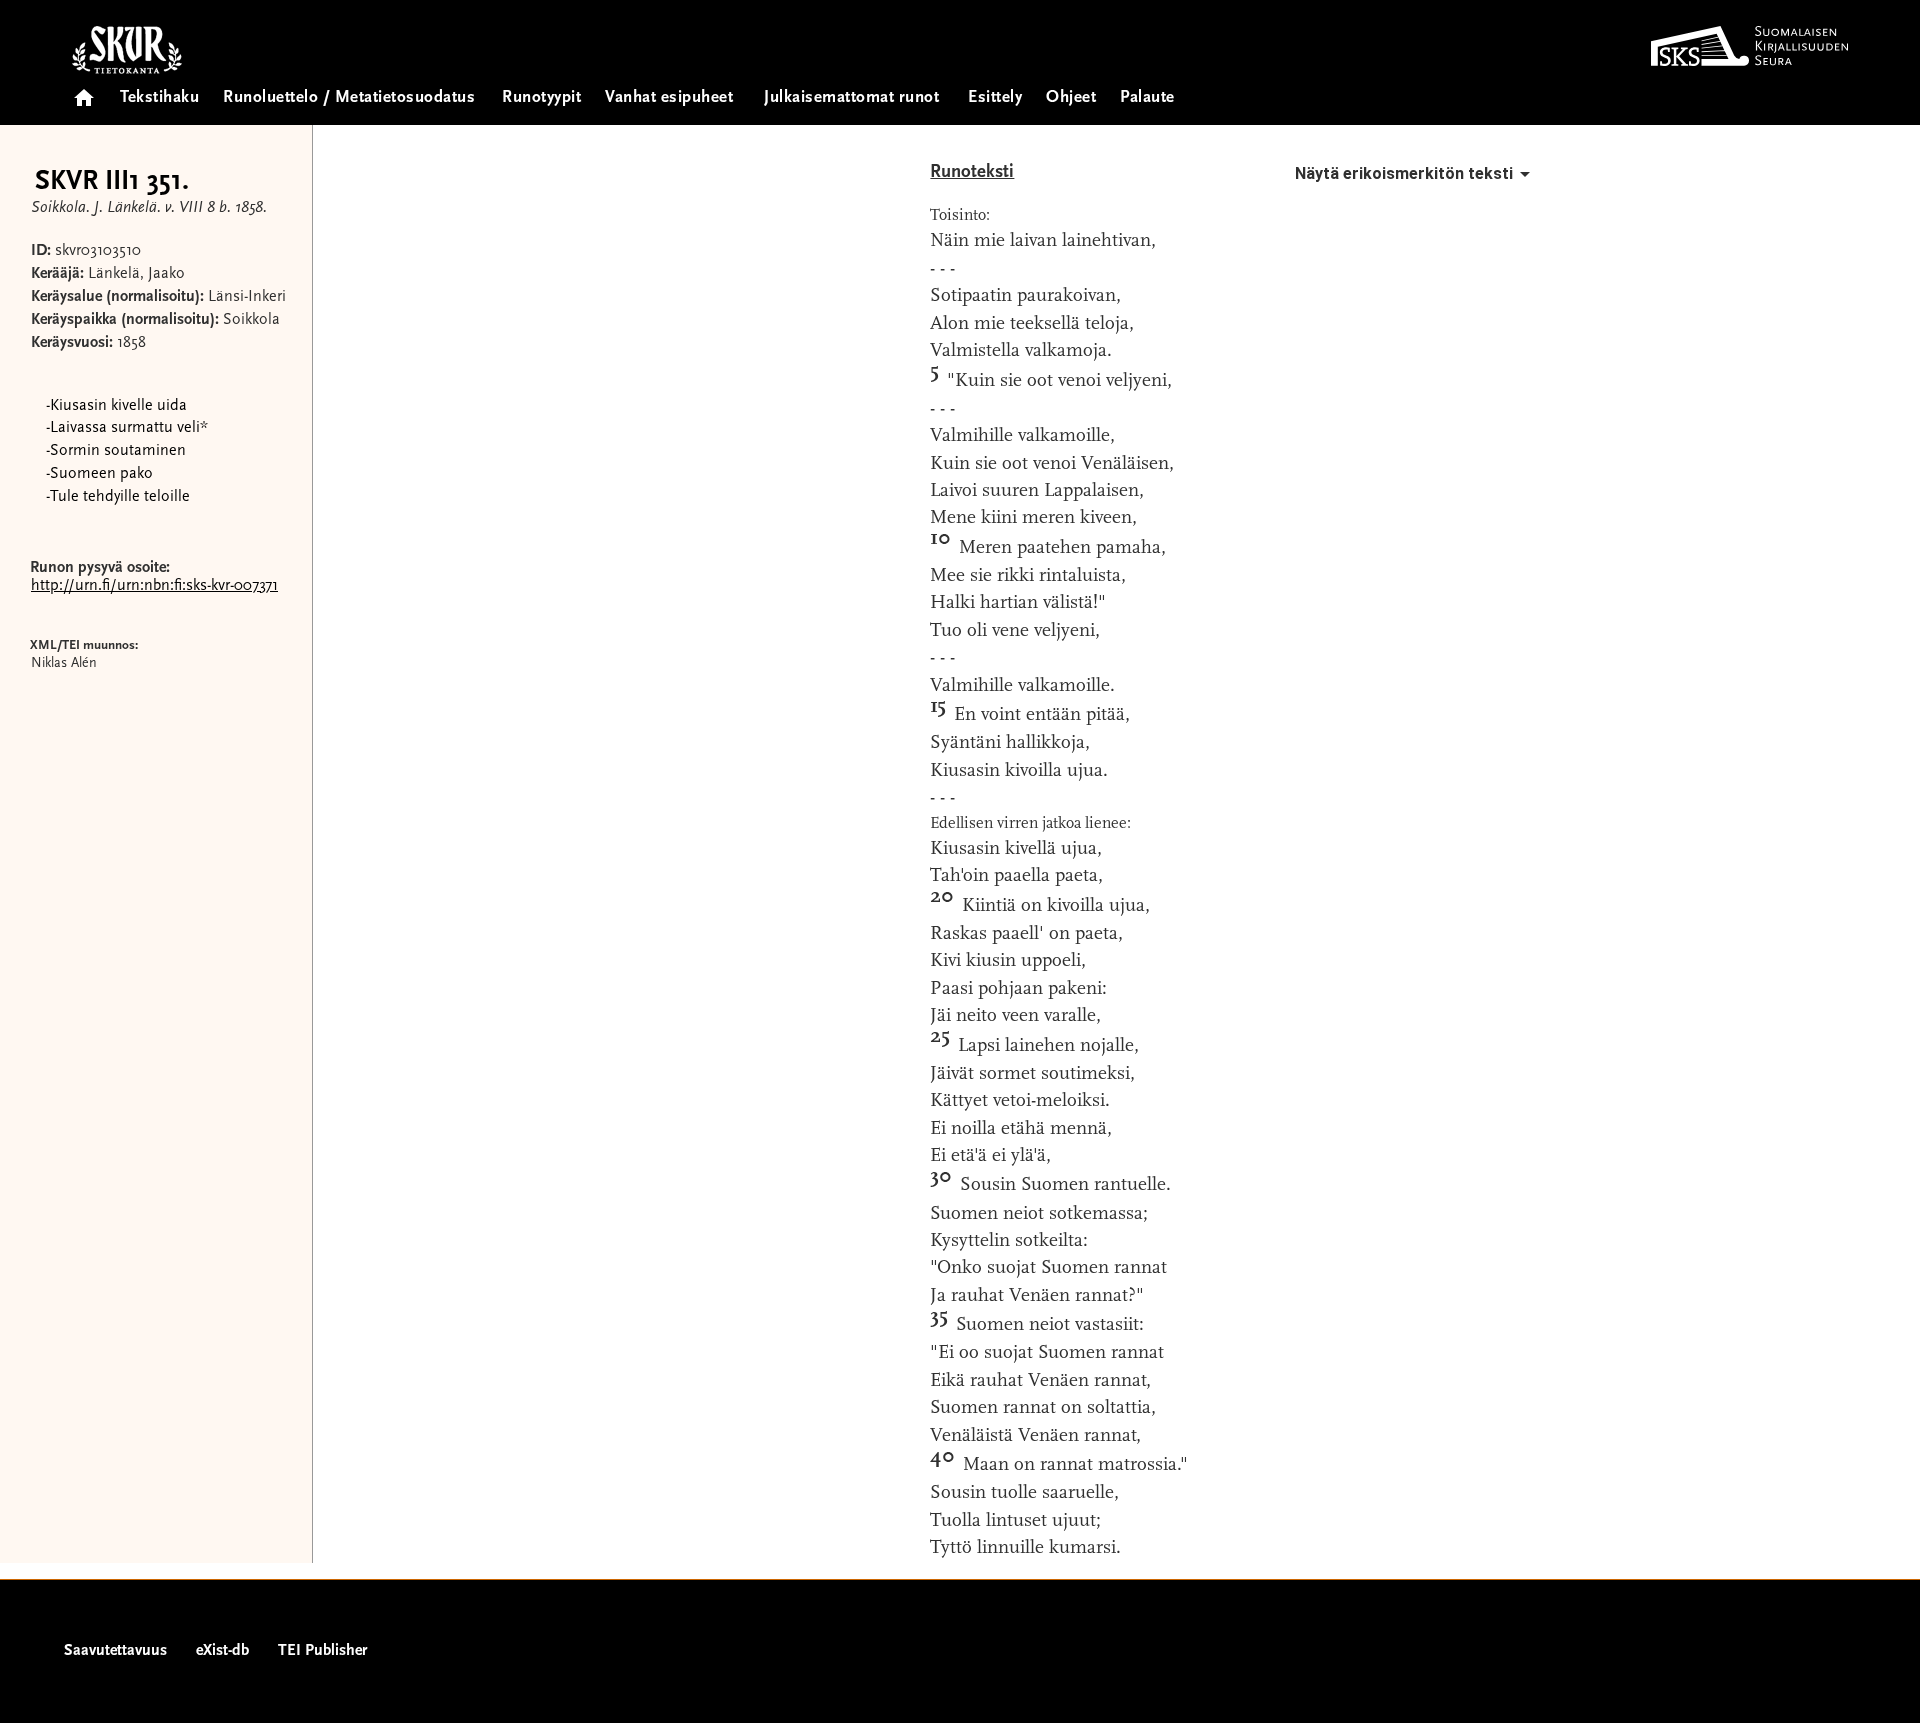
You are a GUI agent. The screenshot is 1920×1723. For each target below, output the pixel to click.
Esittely (995, 98)
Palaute (1147, 98)
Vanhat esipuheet (669, 98)
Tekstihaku (159, 98)
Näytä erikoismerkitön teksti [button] (1404, 173)
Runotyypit (541, 98)
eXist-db (222, 1651)
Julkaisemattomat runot (851, 98)
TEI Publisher (322, 1651)
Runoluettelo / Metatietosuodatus (349, 98)
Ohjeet (1071, 98)
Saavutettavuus (115, 1651)
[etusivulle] (84, 91)
